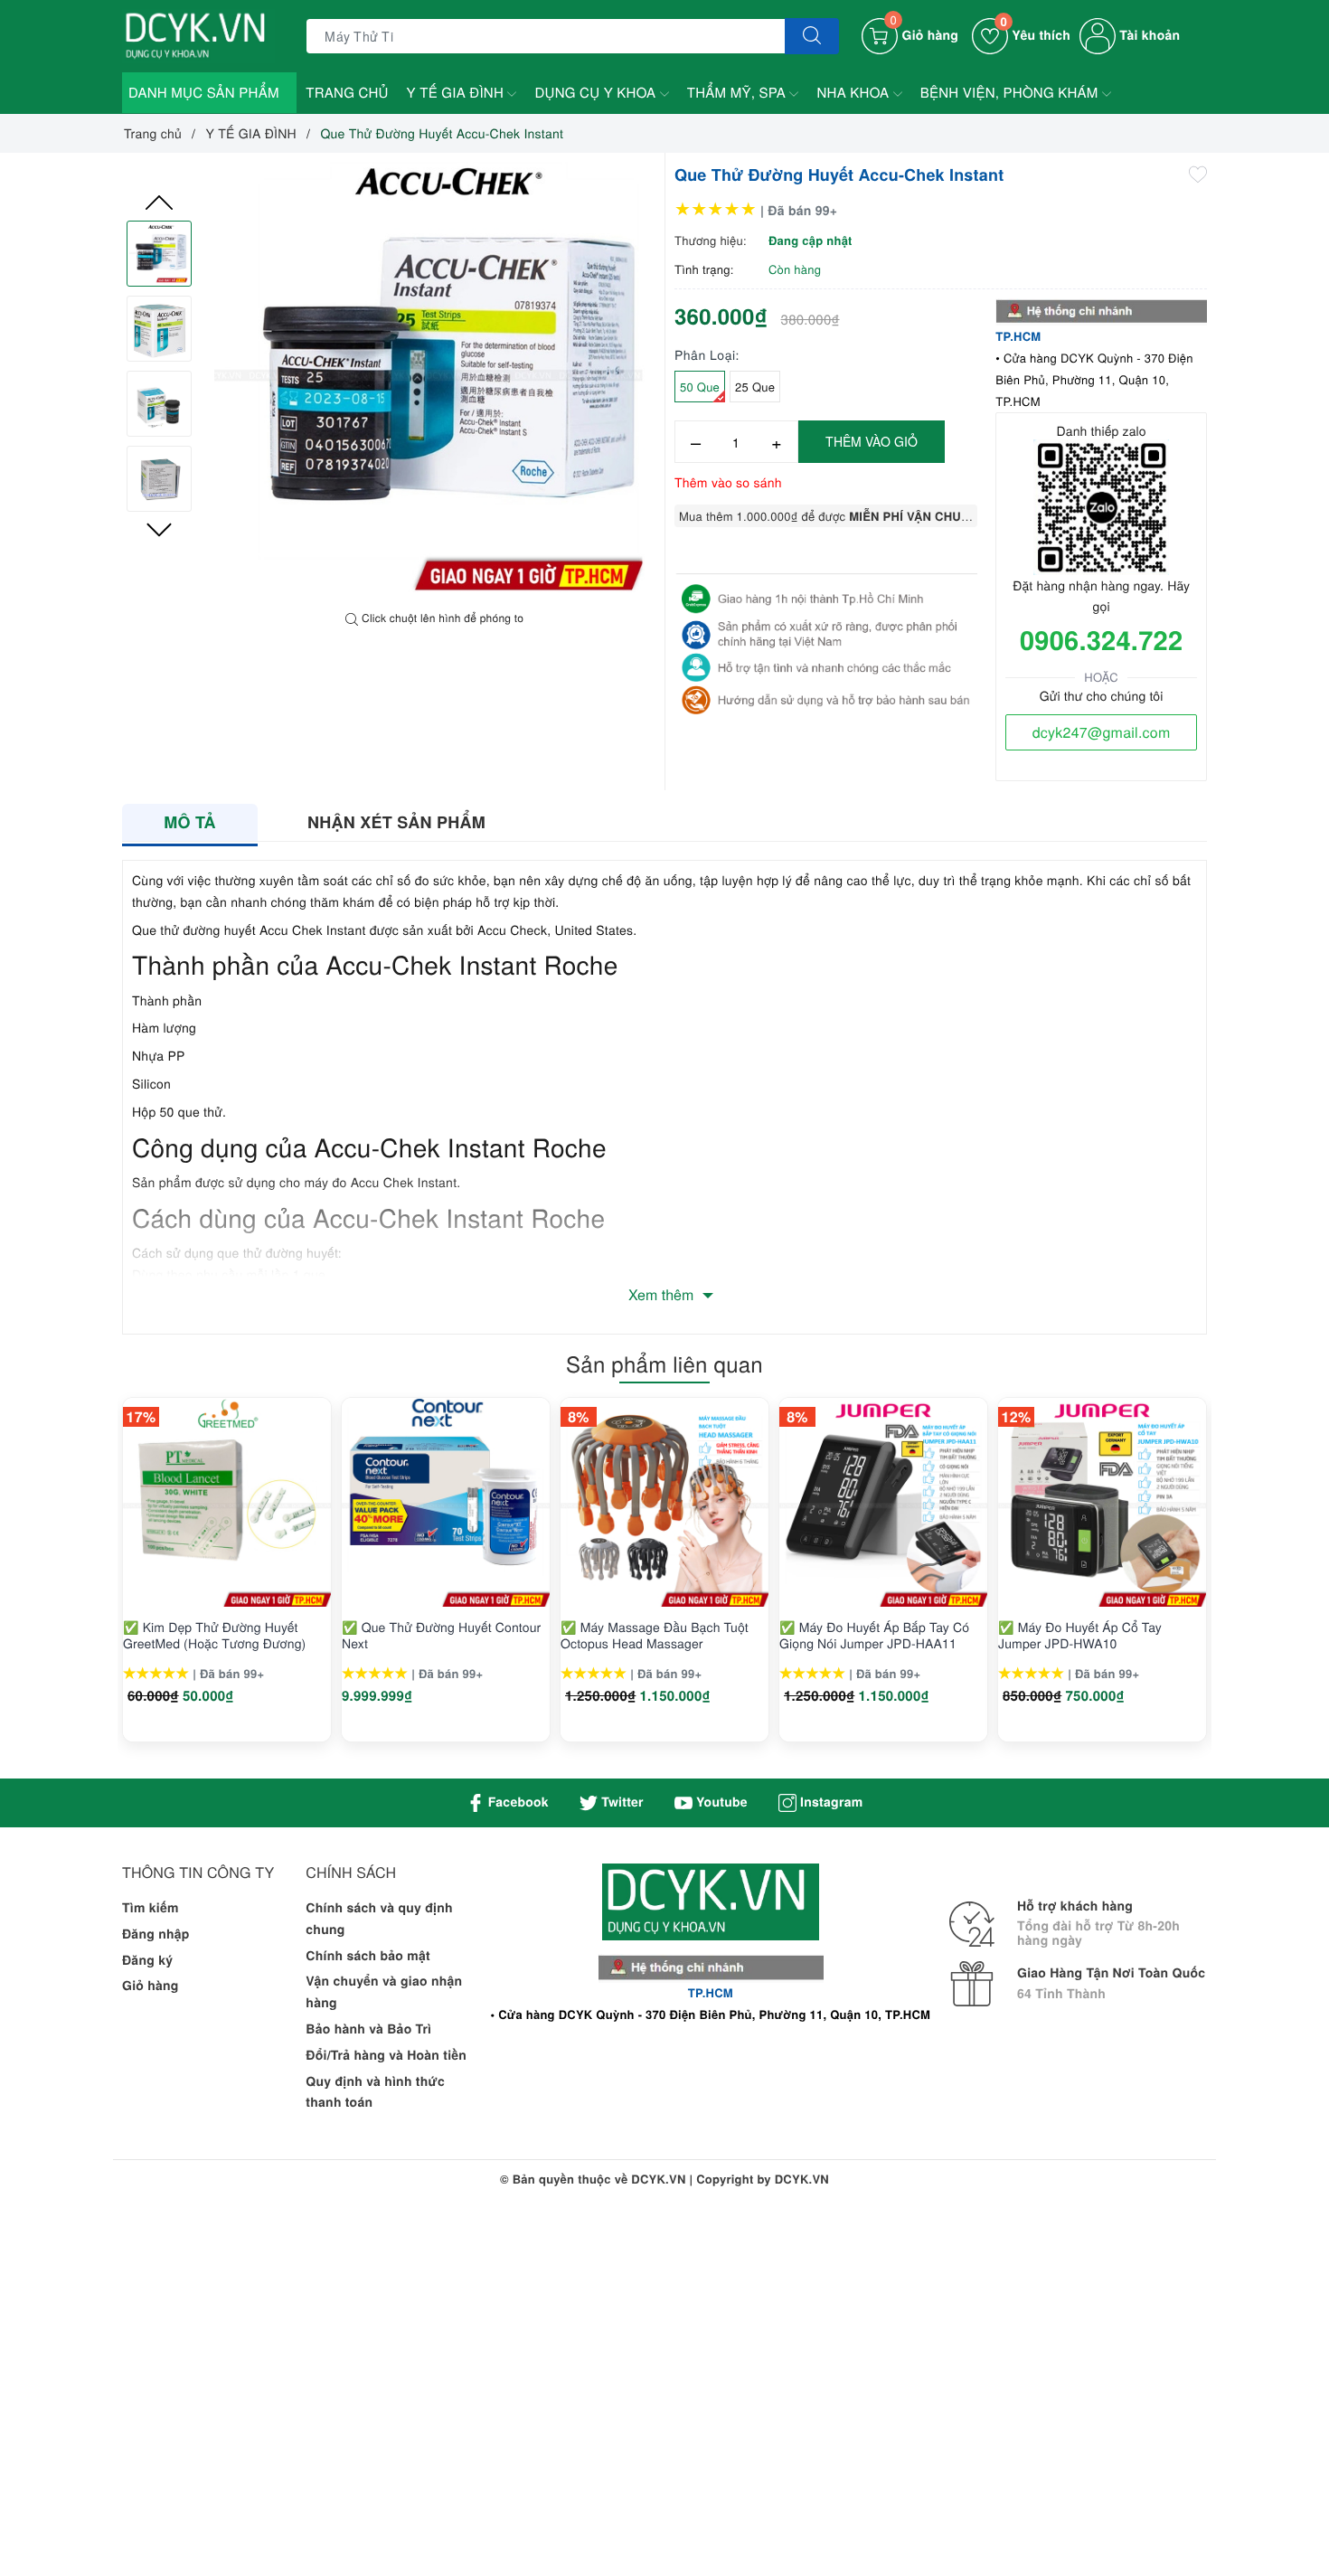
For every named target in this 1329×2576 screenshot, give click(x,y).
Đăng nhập (156, 1934)
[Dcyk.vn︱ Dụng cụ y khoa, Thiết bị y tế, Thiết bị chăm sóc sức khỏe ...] (198, 34)
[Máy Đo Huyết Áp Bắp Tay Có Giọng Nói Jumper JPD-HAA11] (883, 1503)
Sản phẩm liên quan (664, 1363)
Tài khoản (1148, 35)
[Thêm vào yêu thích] (1198, 173)
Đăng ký (147, 1960)
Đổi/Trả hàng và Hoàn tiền (386, 2055)
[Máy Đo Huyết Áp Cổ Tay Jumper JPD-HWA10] (1102, 1503)
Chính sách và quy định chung (379, 1919)
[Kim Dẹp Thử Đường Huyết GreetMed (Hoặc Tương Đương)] (227, 1503)
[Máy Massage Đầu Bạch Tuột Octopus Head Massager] (664, 1503)
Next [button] (159, 530)
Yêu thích (1035, 35)
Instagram (829, 1802)
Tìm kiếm (151, 1908)
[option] (435, 382)
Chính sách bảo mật (368, 1956)
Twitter (621, 1802)
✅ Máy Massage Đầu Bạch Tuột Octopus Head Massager (655, 1635)
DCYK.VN (802, 2179)
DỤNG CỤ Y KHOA (597, 93)
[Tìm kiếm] (812, 36)
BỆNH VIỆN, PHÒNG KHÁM (1011, 93)
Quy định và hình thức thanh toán (375, 2092)
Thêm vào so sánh (728, 482)
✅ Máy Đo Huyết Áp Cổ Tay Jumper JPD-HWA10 (1080, 1635)
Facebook (517, 1802)
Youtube (720, 1802)
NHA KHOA (854, 93)
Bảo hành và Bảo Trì (368, 2029)
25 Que (755, 387)
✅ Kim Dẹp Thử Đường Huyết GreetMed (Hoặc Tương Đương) (214, 1635)
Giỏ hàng (151, 1986)
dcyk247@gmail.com (1102, 732)
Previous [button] (159, 203)
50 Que (700, 387)
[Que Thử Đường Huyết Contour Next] (446, 1503)
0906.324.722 (1101, 639)
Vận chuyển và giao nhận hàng (384, 1992)
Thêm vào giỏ (872, 441)
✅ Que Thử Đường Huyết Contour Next (441, 1635)
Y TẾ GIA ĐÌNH (457, 93)
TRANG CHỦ (347, 93)
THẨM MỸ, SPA (739, 93)
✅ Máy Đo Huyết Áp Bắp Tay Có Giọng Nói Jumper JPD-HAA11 (874, 1635)
